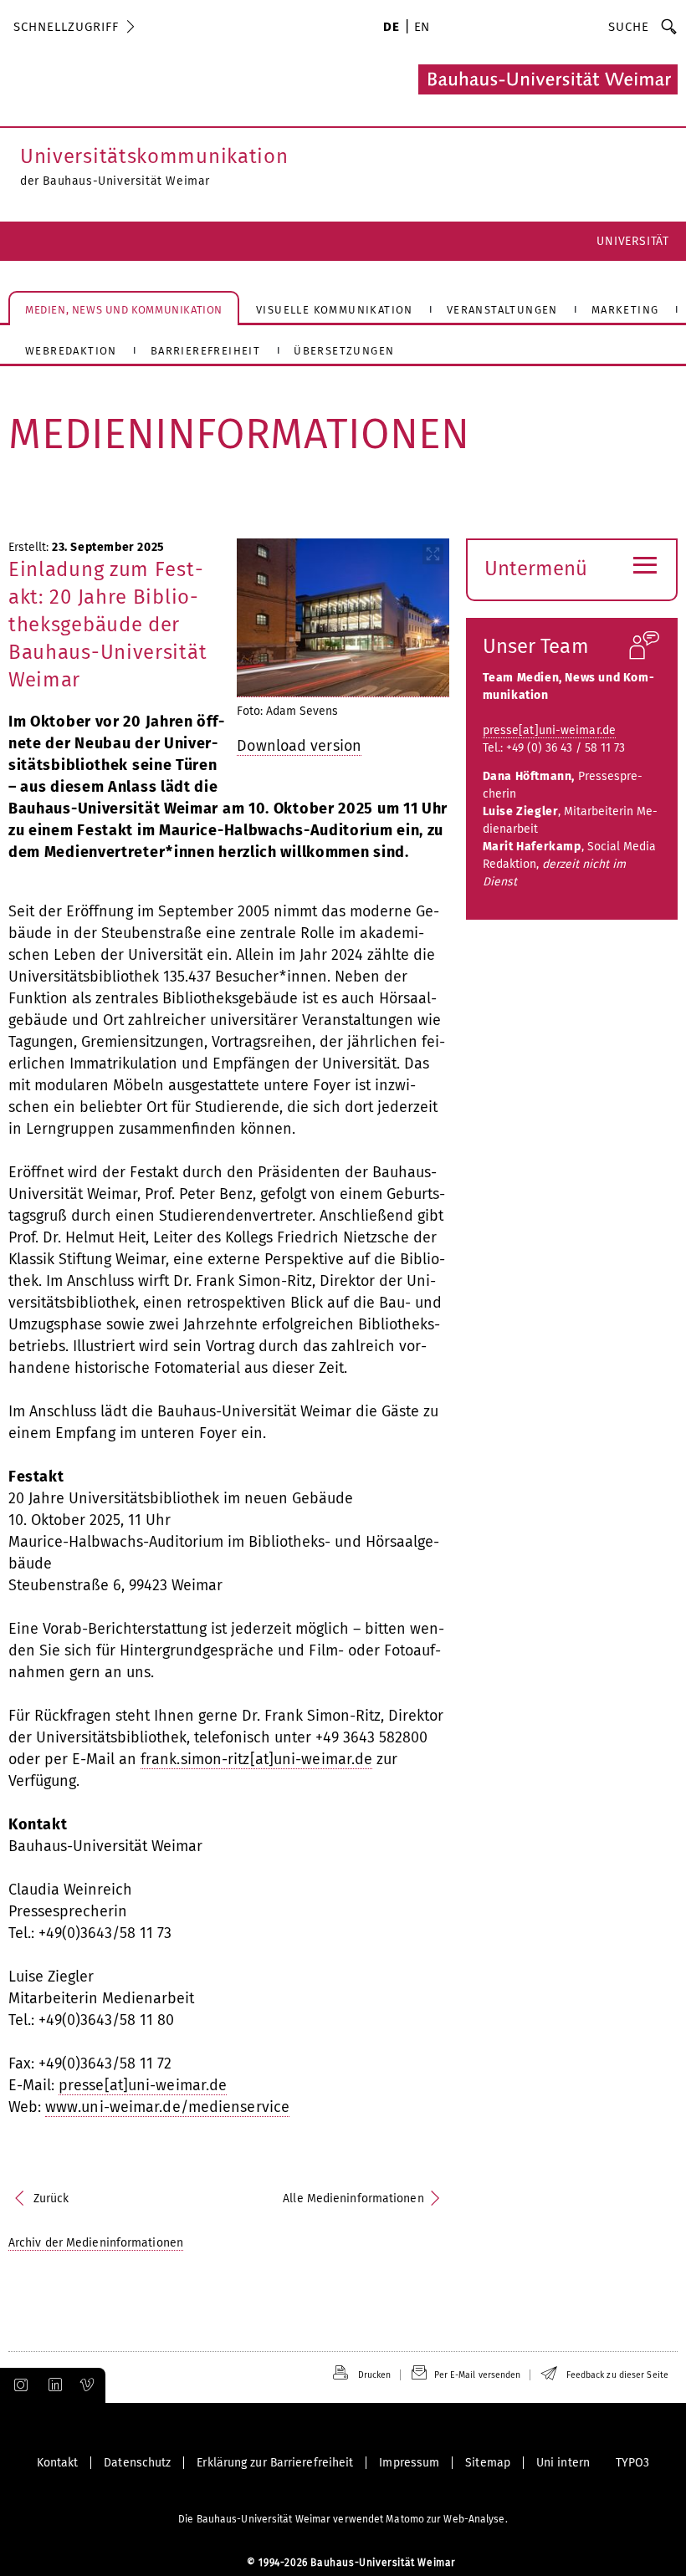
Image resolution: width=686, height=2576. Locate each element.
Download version (299, 746)
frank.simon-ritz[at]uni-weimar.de (256, 1759)
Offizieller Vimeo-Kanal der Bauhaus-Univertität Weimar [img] (88, 2385)
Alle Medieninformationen (353, 2199)
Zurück (51, 2199)
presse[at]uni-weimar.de (143, 2085)
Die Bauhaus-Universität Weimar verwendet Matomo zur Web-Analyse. (343, 2519)
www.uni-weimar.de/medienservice (167, 2107)
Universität (633, 241)
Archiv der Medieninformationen (96, 2243)
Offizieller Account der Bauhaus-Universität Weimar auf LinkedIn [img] (53, 2385)
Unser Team (536, 646)
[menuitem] (391, 28)
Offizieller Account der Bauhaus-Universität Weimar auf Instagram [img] (18, 2385)
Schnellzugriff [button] (66, 27)
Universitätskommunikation (154, 156)
